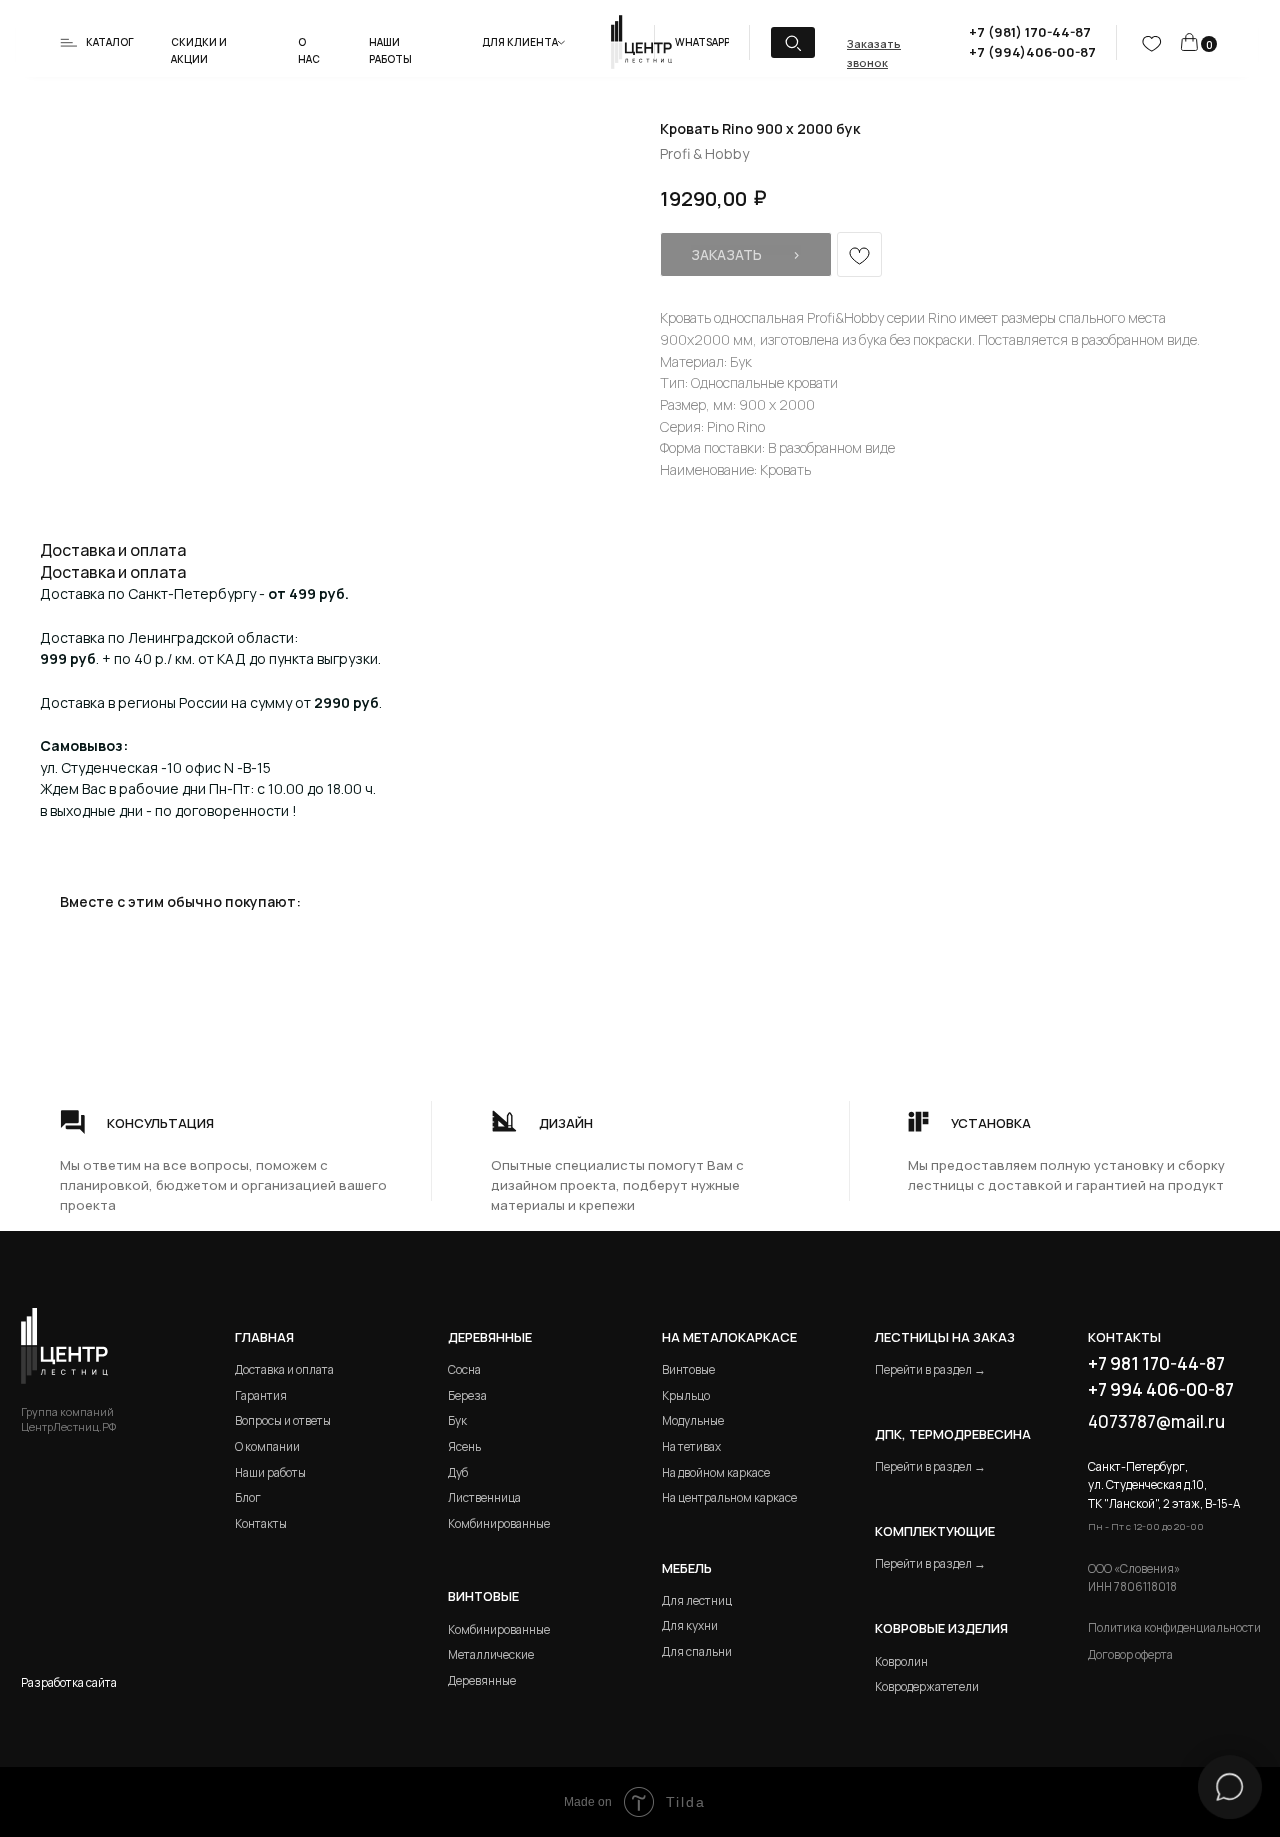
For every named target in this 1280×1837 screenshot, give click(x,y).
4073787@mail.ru (1156, 1421)
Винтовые (688, 1369)
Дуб (458, 1472)
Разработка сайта (69, 1682)
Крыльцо (686, 1395)
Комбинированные (499, 1523)
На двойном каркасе (716, 1472)
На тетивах (691, 1446)
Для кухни (690, 1625)
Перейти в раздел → (930, 1369)
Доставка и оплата (284, 1369)
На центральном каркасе (729, 1497)
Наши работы (270, 1472)
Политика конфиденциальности (1174, 1627)
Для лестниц (697, 1600)
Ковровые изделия (941, 1628)
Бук (457, 1420)
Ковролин (901, 1661)
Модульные (693, 1420)
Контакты (261, 1523)
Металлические (491, 1654)
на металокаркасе (729, 1337)
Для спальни (697, 1651)
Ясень (464, 1446)
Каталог (110, 42)
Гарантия (261, 1395)
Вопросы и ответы (283, 1420)
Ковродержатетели (927, 1686)
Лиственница (484, 1497)
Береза (467, 1395)
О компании (267, 1446)
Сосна (464, 1369)
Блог (248, 1497)
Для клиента (520, 42)
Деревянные (490, 1337)
